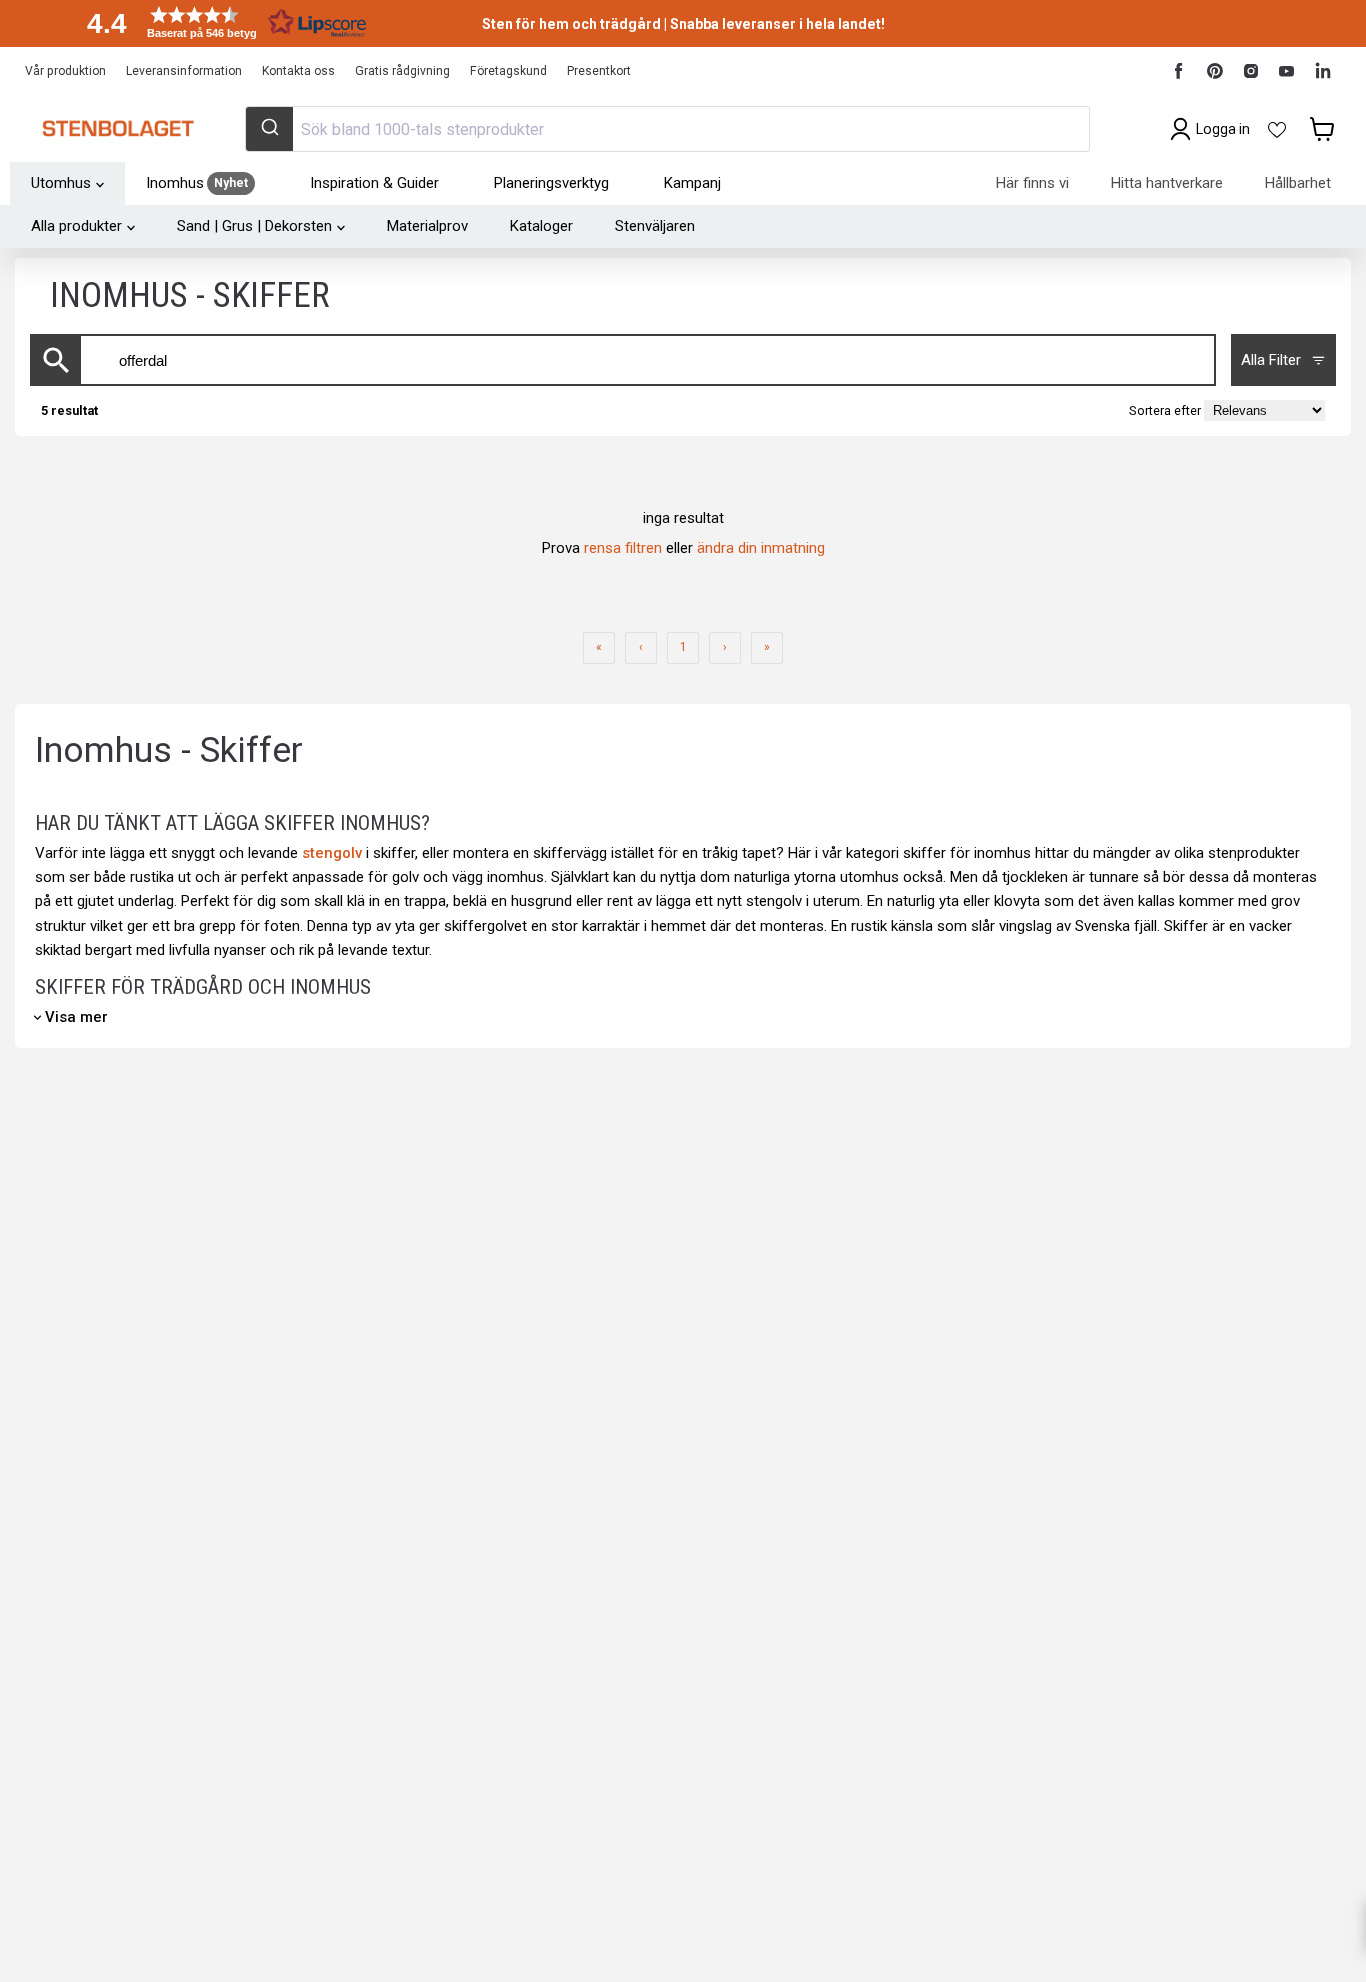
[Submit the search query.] (56, 360)
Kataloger (541, 226)
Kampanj (692, 183)
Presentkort (599, 71)
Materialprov (427, 226)
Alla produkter (76, 226)
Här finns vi (1032, 183)
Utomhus (61, 183)
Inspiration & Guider (374, 183)
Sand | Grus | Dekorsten (254, 226)
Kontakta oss (298, 71)
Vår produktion (65, 71)
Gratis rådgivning (402, 71)
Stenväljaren (655, 226)
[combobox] (667, 129)
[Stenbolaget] (117, 129)
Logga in (1223, 129)
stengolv (332, 853)
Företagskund (508, 71)
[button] (220, 22)
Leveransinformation (184, 71)
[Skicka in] (269, 129)
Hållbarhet (1298, 183)
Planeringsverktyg (551, 183)
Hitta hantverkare (1167, 183)
